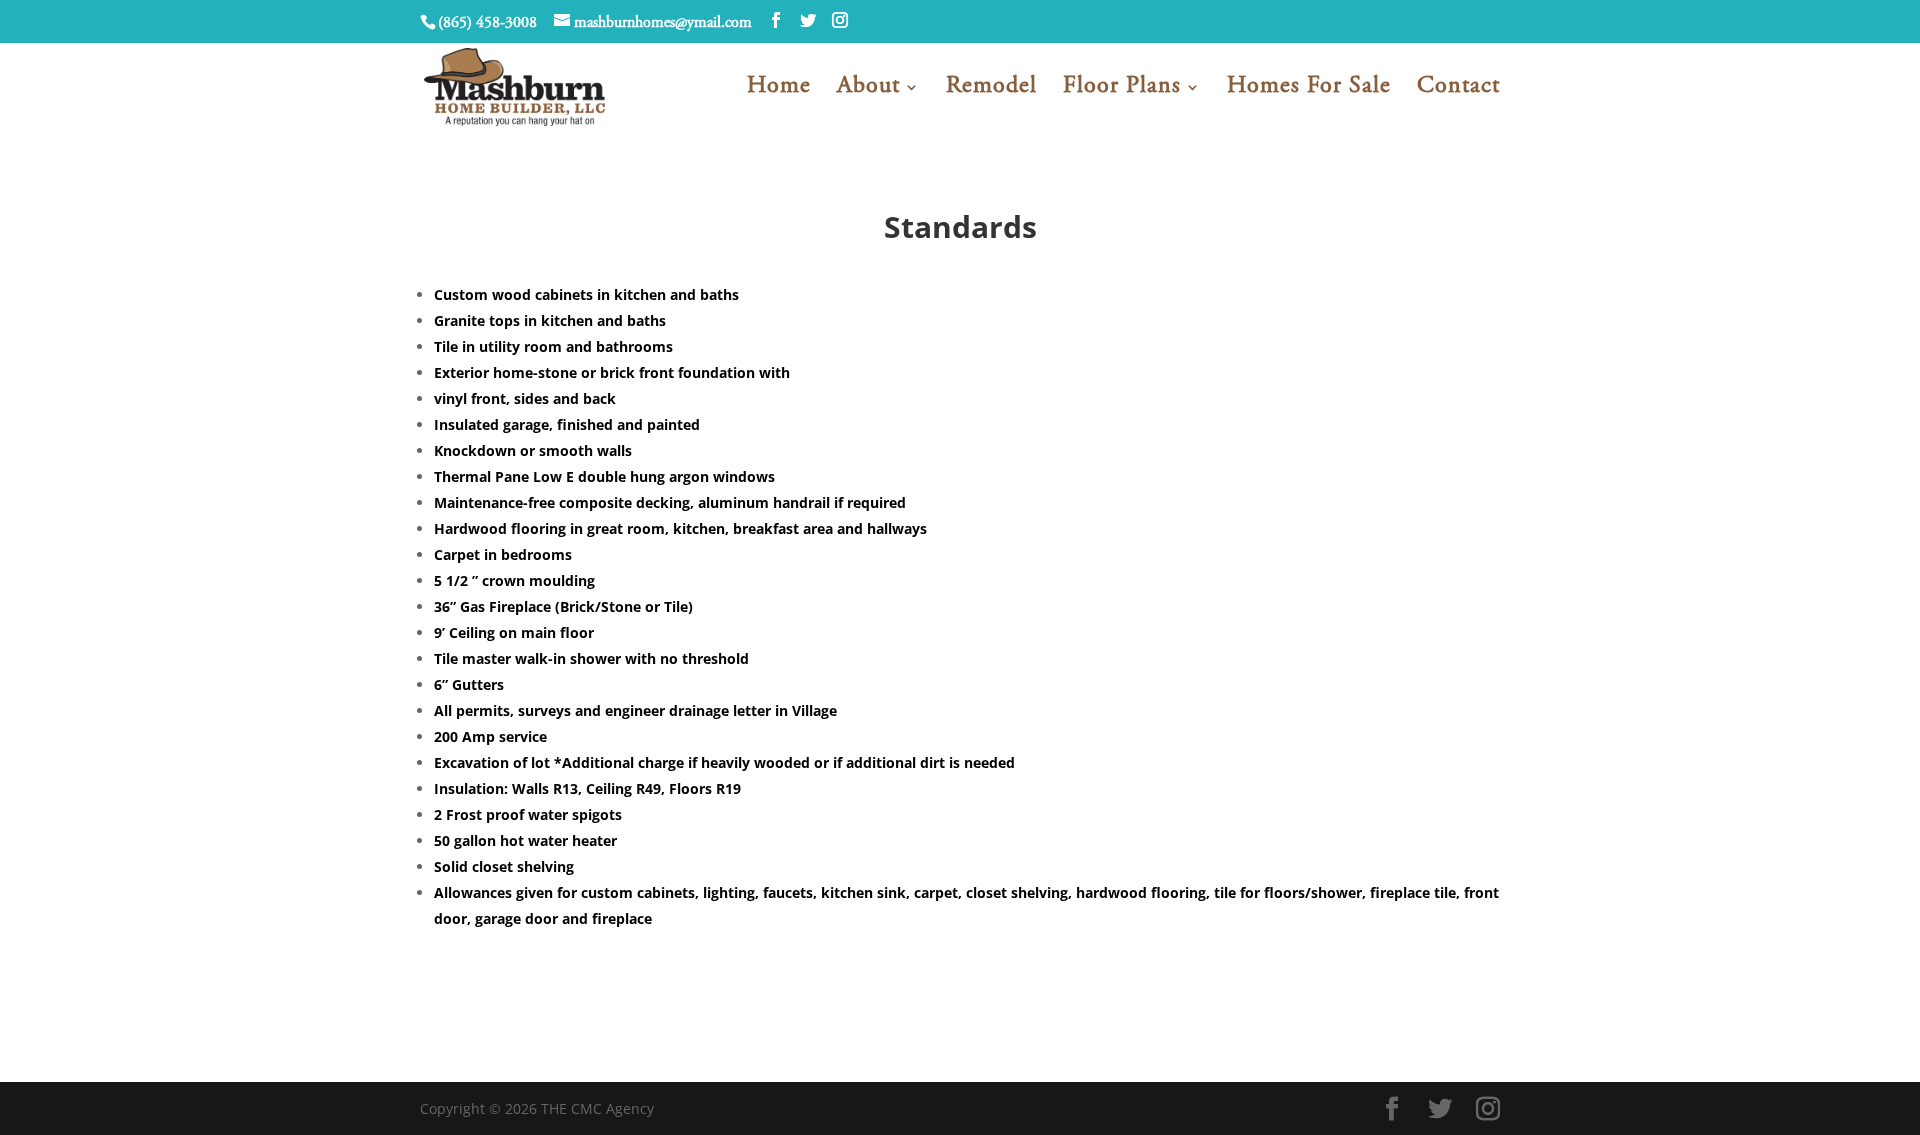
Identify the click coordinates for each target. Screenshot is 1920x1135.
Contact (1458, 89)
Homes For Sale (1309, 89)
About (868, 89)
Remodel (991, 89)
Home (779, 89)
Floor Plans (1122, 89)
